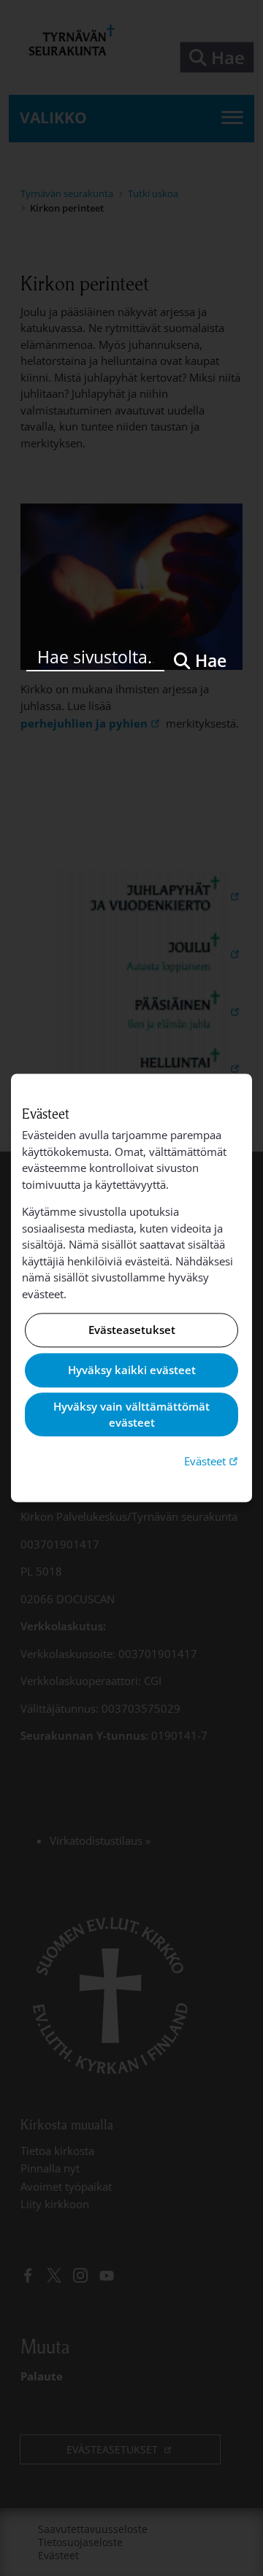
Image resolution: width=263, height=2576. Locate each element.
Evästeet (213, 1461)
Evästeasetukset (132, 1330)
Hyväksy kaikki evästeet (132, 1370)
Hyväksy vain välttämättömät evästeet (131, 1415)
